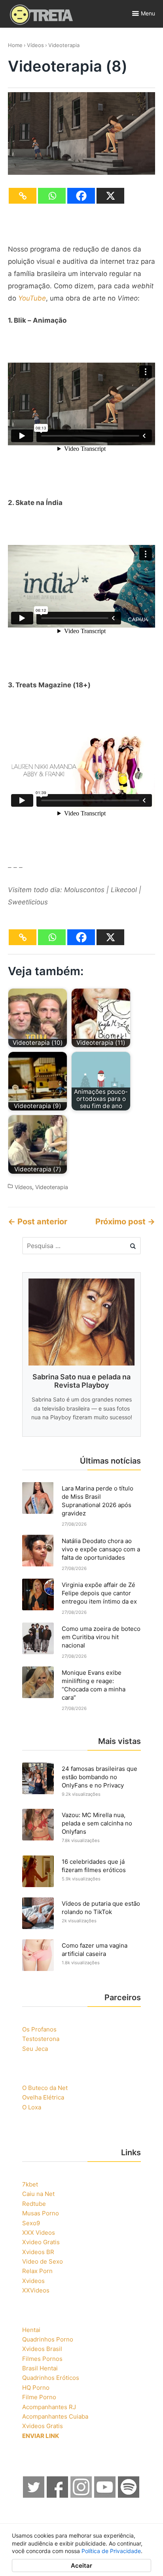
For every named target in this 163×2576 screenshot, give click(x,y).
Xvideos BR (38, 2252)
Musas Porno (41, 2213)
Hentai (31, 2330)
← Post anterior (38, 1222)
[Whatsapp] (52, 196)
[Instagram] (81, 2496)
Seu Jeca (35, 2049)
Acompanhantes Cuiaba (55, 2416)
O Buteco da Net (45, 2088)
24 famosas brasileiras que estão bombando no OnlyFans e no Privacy (100, 1777)
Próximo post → (125, 1222)
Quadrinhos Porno (48, 2339)
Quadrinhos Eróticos (51, 2378)
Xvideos (33, 2281)
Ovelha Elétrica (43, 2097)
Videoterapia (64, 45)
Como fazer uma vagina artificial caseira (95, 1950)
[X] (110, 196)
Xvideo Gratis (41, 2242)
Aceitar (81, 2566)
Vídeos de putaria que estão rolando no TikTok (101, 1908)
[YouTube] (105, 2496)
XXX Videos (39, 2233)
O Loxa (32, 2107)
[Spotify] (129, 2496)
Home (15, 45)
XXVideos (36, 2290)
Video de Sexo (43, 2261)
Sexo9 (31, 2223)
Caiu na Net (38, 2194)
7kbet (30, 2184)
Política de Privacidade (111, 2551)
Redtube (34, 2204)
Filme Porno (39, 2397)
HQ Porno (36, 2388)
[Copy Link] (23, 196)
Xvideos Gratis (43, 2426)
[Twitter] (34, 2496)
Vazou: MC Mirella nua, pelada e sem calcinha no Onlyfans (97, 1823)
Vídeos (35, 45)
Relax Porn (37, 2271)
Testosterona (41, 2039)
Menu (148, 13)
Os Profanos (39, 2029)
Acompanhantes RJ (49, 2407)
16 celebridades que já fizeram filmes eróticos (94, 1866)
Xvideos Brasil (42, 2349)
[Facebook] (81, 196)
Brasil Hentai (40, 2368)
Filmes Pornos (42, 2359)
